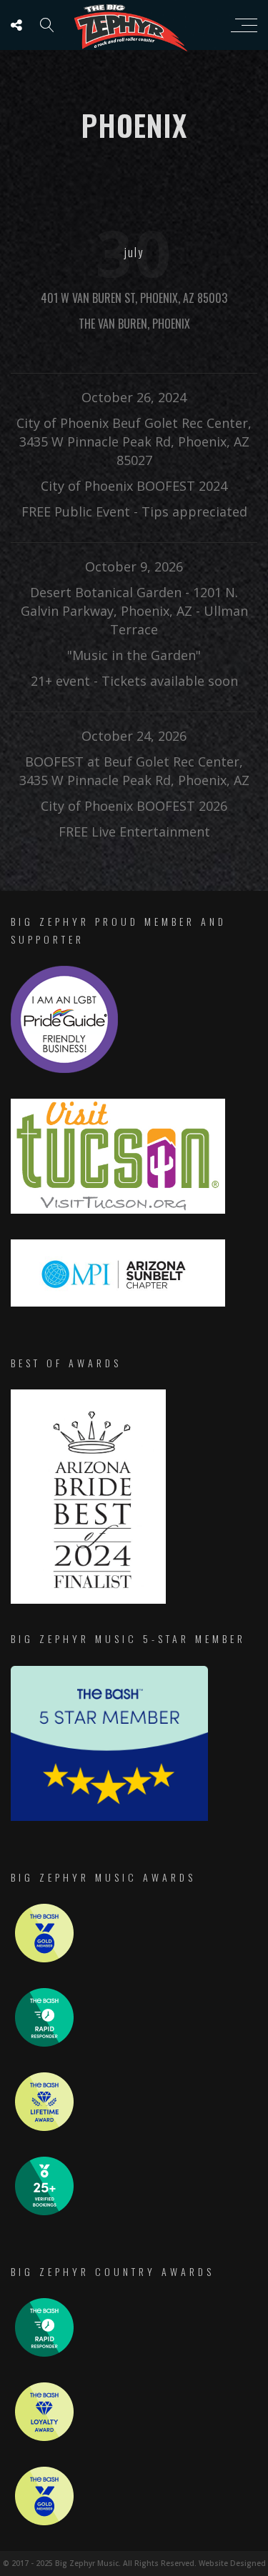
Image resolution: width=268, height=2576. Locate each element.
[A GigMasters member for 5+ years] (44, 2437)
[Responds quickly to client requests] (44, 2043)
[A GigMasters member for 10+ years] (44, 2127)
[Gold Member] (44, 1958)
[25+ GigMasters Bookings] (44, 2211)
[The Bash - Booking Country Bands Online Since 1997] (109, 1817)
